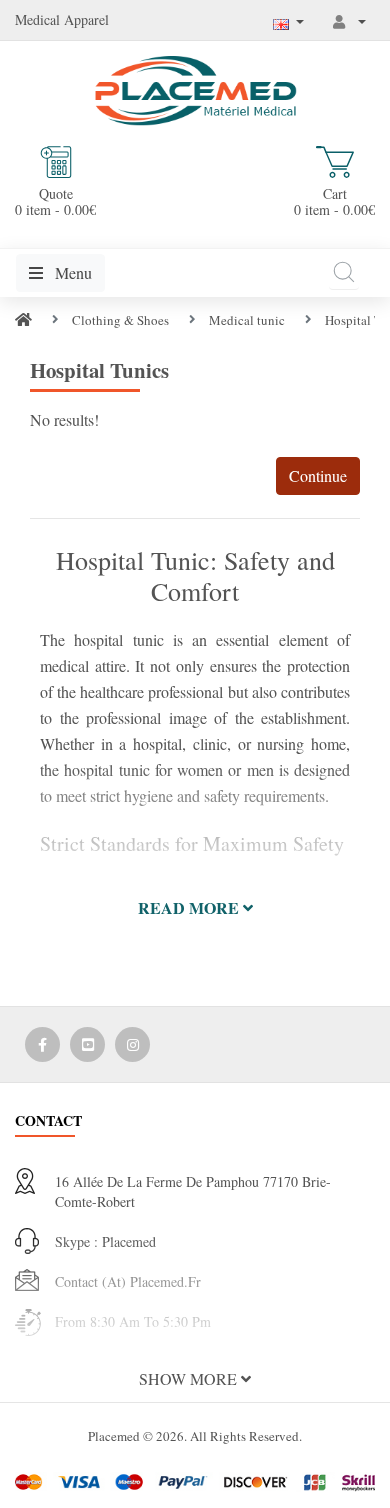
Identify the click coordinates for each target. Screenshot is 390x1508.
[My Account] (349, 21)
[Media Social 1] (42, 1044)
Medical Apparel (62, 19)
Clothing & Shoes (120, 320)
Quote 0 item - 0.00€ (55, 201)
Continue (318, 475)
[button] (195, 908)
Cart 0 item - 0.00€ (334, 201)
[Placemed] (195, 88)
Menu (71, 272)
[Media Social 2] (87, 1044)
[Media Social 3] (132, 1044)
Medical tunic (247, 320)
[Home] (23, 320)
